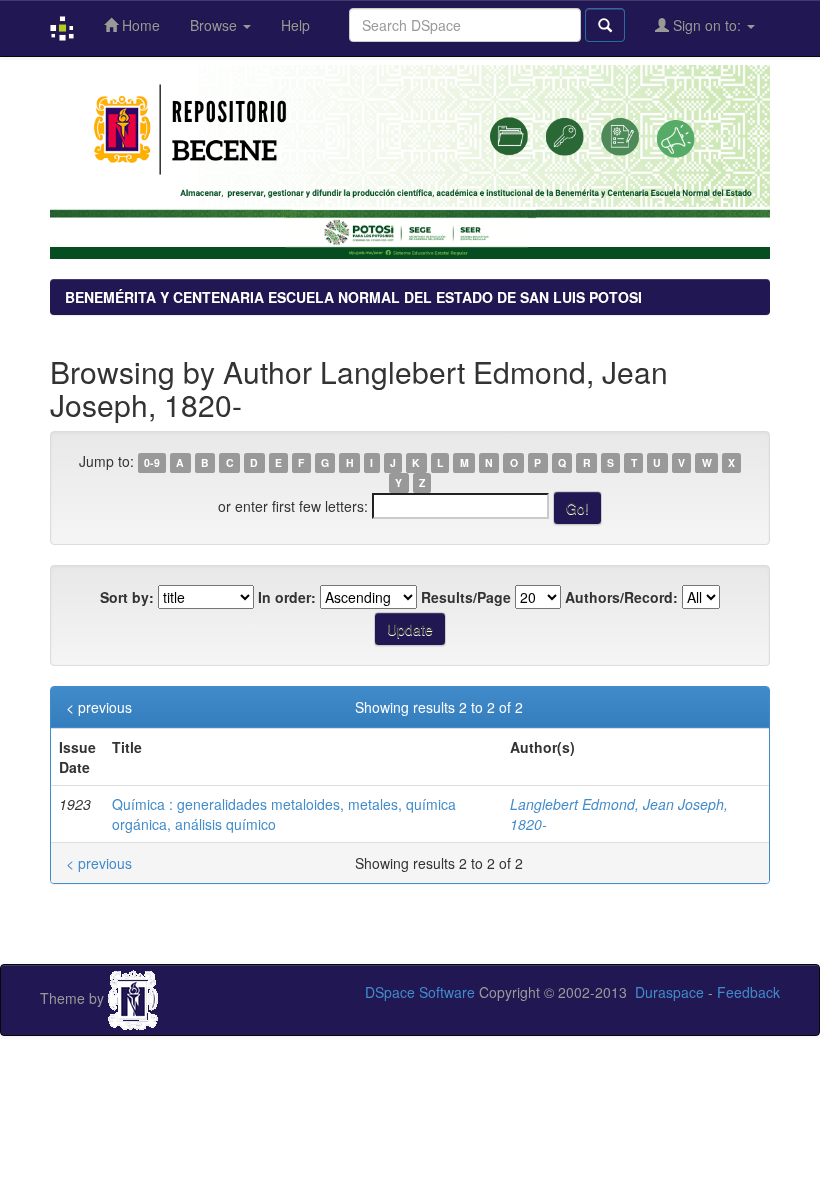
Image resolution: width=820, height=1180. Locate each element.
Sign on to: (707, 25)
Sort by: (127, 597)
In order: (287, 597)
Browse (215, 25)
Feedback (748, 992)
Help (295, 25)
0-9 (152, 462)
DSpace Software (420, 992)
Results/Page (466, 597)
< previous (99, 707)
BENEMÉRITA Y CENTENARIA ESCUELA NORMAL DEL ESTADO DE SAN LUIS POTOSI (353, 297)
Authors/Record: (621, 597)
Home (139, 25)
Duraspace (669, 992)
